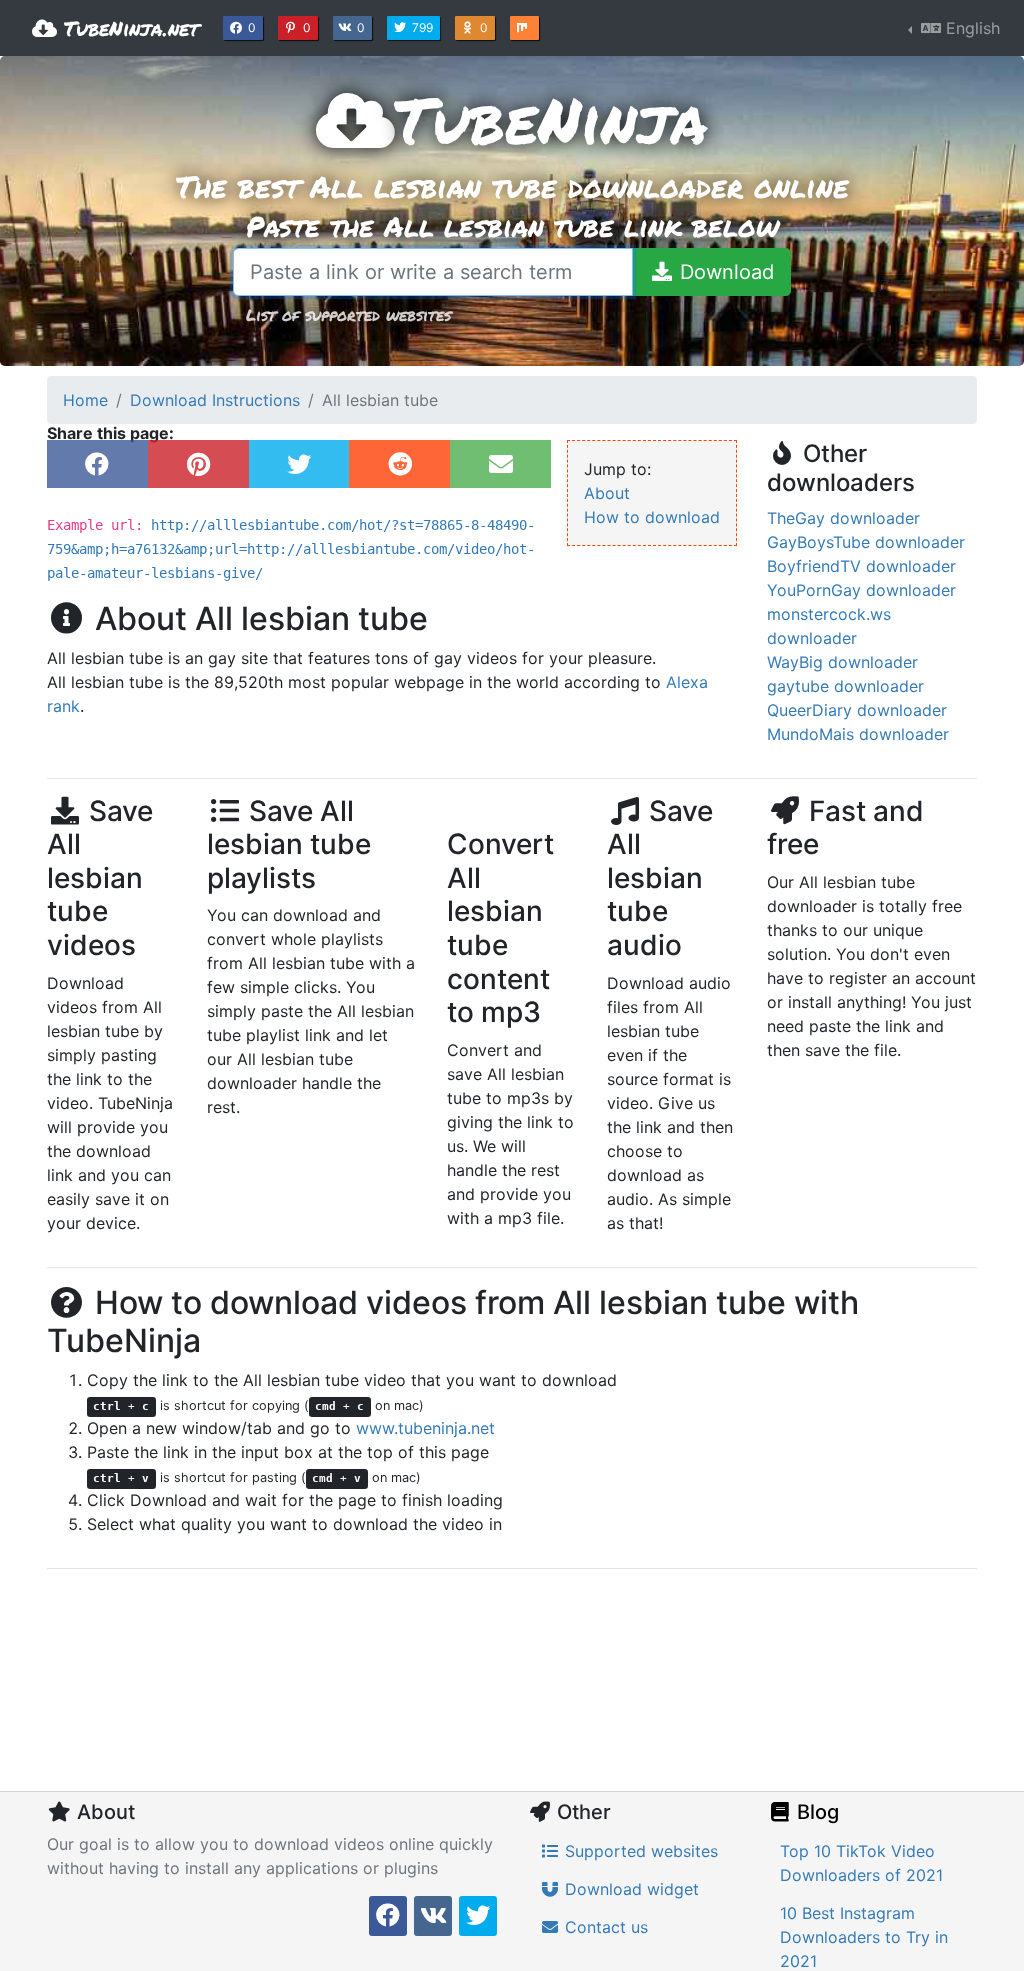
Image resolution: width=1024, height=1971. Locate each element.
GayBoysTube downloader (866, 542)
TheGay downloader (843, 518)
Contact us (604, 1927)
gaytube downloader (845, 686)
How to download (652, 517)
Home (85, 400)
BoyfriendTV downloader (861, 566)
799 (424, 27)
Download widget (629, 1889)
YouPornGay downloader (861, 590)
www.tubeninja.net (425, 1428)
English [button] (970, 28)
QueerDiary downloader (857, 710)
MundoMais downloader (858, 734)
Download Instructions (215, 400)
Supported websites (639, 1851)
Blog (815, 1812)
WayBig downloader (842, 662)
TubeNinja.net (128, 28)
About (607, 493)
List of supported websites (348, 314)
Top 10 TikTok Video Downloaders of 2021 (861, 1863)
